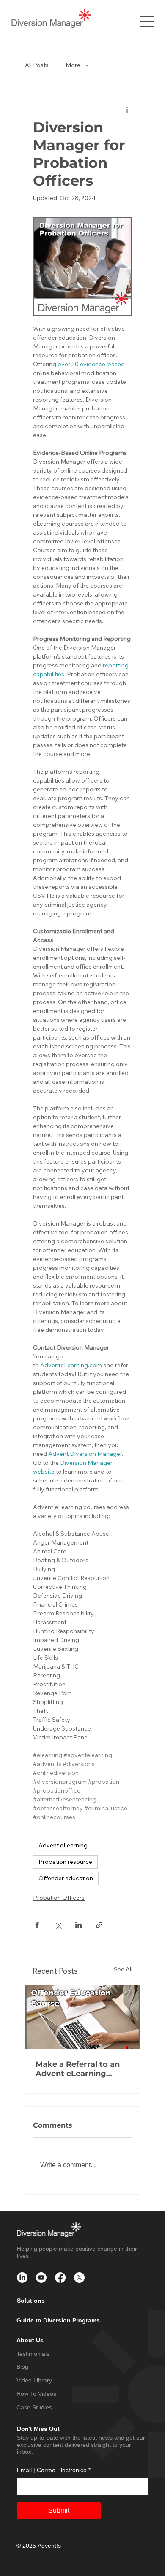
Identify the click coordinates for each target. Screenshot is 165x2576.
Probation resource (65, 1862)
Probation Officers (59, 1898)
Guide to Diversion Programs (58, 2320)
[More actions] (127, 110)
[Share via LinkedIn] (78, 1925)
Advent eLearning (63, 1845)
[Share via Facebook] (37, 1925)
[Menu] (147, 22)
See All (123, 1969)
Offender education (66, 1878)
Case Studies (34, 2407)
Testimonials (33, 2354)
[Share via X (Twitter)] (58, 1925)
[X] (79, 2278)
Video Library (34, 2380)
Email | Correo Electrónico (54, 2470)
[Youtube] (41, 2278)
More (73, 65)
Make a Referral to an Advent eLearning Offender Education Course (78, 2069)
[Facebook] (60, 2278)
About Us (30, 2340)
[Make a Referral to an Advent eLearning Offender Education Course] (82, 2017)
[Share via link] (99, 1925)
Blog (22, 2367)
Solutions (31, 2301)
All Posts (37, 65)
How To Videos (36, 2394)
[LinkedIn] (22, 2278)
